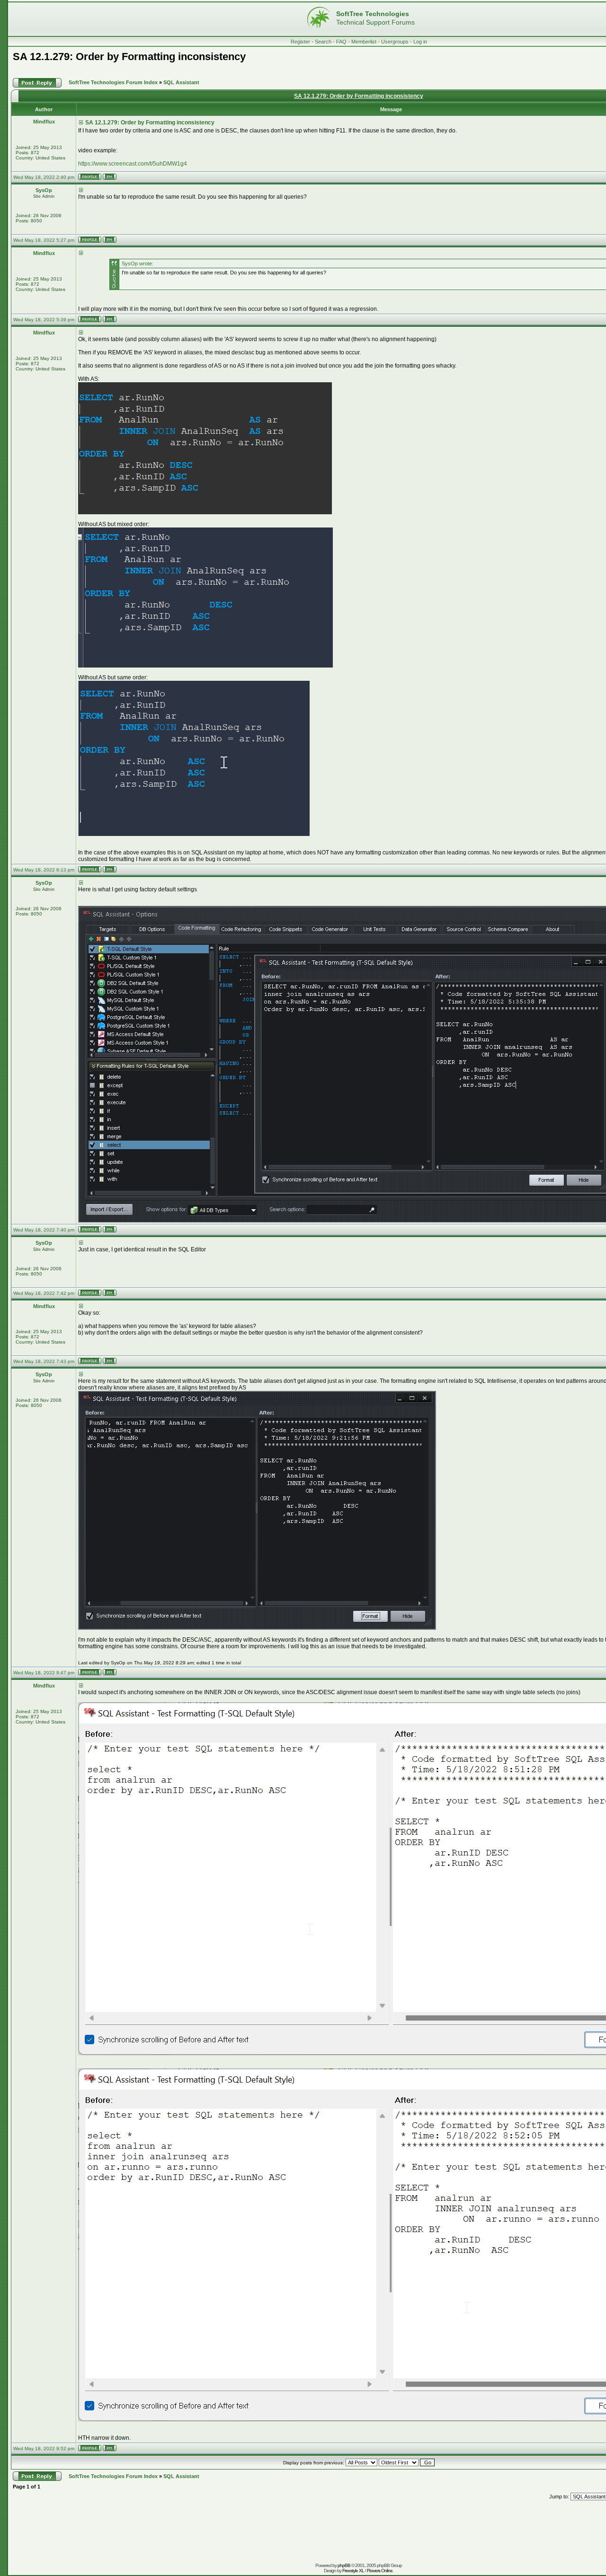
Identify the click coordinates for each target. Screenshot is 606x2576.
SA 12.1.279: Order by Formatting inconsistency (129, 57)
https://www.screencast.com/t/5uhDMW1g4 (133, 164)
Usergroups (395, 42)
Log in (420, 42)
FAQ (341, 42)
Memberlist (364, 42)
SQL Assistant (181, 82)
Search (323, 42)
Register (300, 42)
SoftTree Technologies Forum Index (113, 82)
